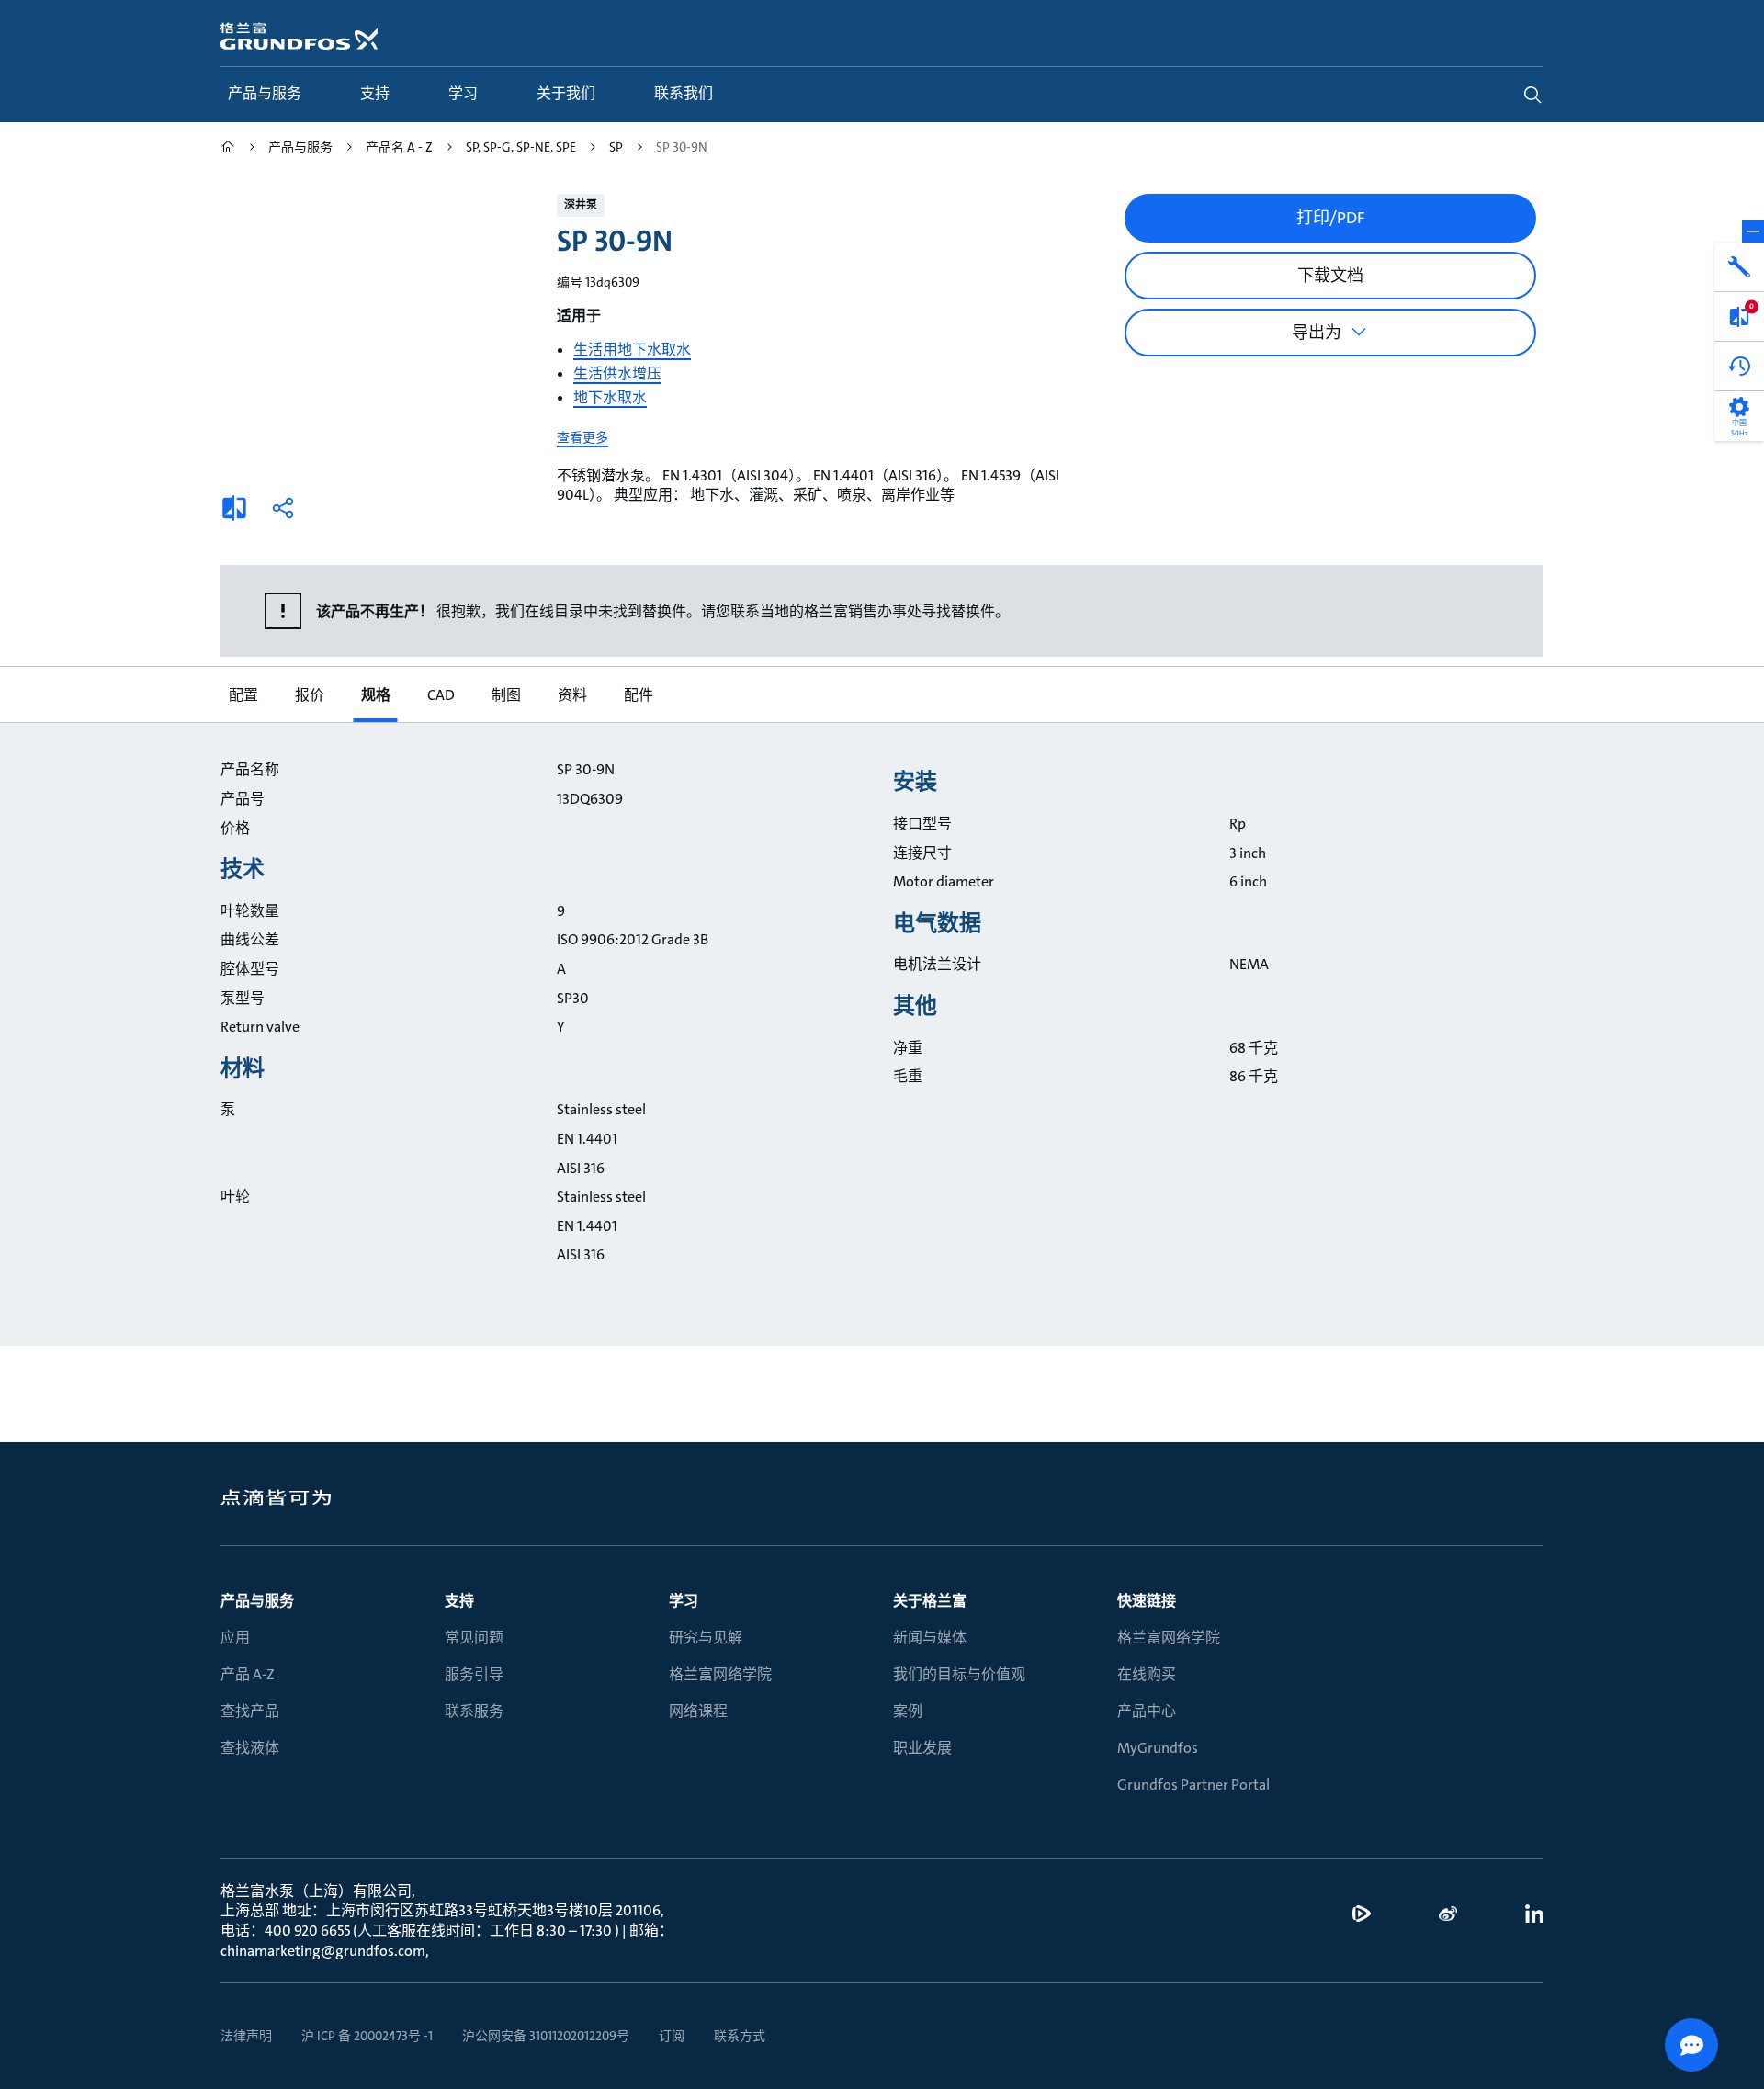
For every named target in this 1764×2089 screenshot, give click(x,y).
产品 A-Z (248, 1674)
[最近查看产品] (1739, 367)
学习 (684, 1601)
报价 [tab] (309, 695)
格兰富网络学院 (720, 1674)
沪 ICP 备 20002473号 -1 (367, 2036)
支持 (459, 1601)
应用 (235, 1637)
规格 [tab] (375, 695)
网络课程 (698, 1711)
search (1532, 95)
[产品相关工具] (1739, 267)
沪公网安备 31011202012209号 (546, 2036)
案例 (908, 1711)
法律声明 (246, 2036)
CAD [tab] (440, 695)
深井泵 (581, 205)
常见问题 (474, 1637)
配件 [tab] (638, 695)
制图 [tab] (505, 695)
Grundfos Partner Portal (1193, 1784)
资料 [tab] (571, 695)
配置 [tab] (243, 695)
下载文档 (1330, 276)
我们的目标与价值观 (959, 1674)
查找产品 (250, 1711)
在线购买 (1147, 1674)
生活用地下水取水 (632, 350)
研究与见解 (706, 1637)
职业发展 (922, 1748)
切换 (1753, 231)
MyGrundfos (1158, 1748)
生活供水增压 (617, 373)
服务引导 (474, 1674)
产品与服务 (257, 1601)
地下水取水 (610, 397)
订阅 (672, 2036)
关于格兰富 (930, 1601)
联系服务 (474, 1711)
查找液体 (250, 1748)
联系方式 (740, 2036)
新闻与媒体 (930, 1637)
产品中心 (1147, 1711)
